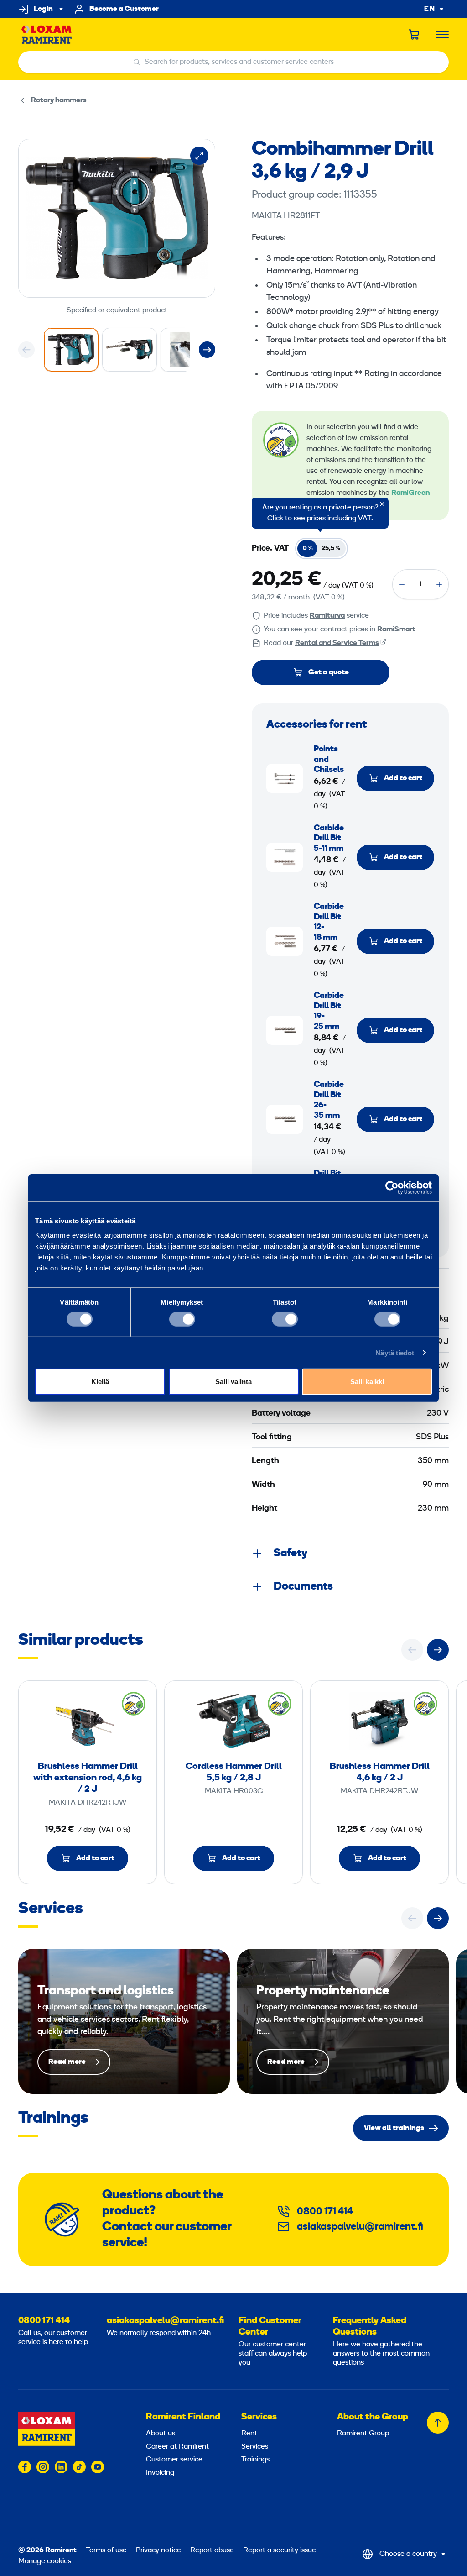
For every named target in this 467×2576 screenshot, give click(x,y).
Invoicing (160, 2473)
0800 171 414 (325, 2212)
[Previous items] (26, 350)
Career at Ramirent (177, 2447)
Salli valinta (233, 1382)
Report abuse (212, 2550)
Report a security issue (280, 2550)
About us (161, 2434)
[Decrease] (402, 584)
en (430, 9)
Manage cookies (45, 2561)
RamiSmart (396, 630)
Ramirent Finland (183, 2417)
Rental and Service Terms (337, 643)
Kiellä (100, 1382)
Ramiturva (327, 616)
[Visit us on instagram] (43, 2467)
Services (259, 2417)
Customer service (174, 2460)
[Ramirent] (47, 35)
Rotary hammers (59, 100)
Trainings (255, 2460)
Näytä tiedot (395, 1352)
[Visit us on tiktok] (79, 2467)
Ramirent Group (363, 2434)
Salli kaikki (367, 1382)
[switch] (182, 1319)
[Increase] (439, 584)
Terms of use (106, 2550)
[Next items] (207, 350)
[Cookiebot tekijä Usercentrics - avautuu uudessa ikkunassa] (392, 1187)
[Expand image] (199, 156)
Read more (124, 2022)
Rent (249, 2434)
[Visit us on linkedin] (61, 2467)
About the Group (373, 2417)
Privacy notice (158, 2550)
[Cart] (415, 35)
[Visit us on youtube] (98, 2467)
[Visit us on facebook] (25, 2467)
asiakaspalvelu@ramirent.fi (360, 2227)
